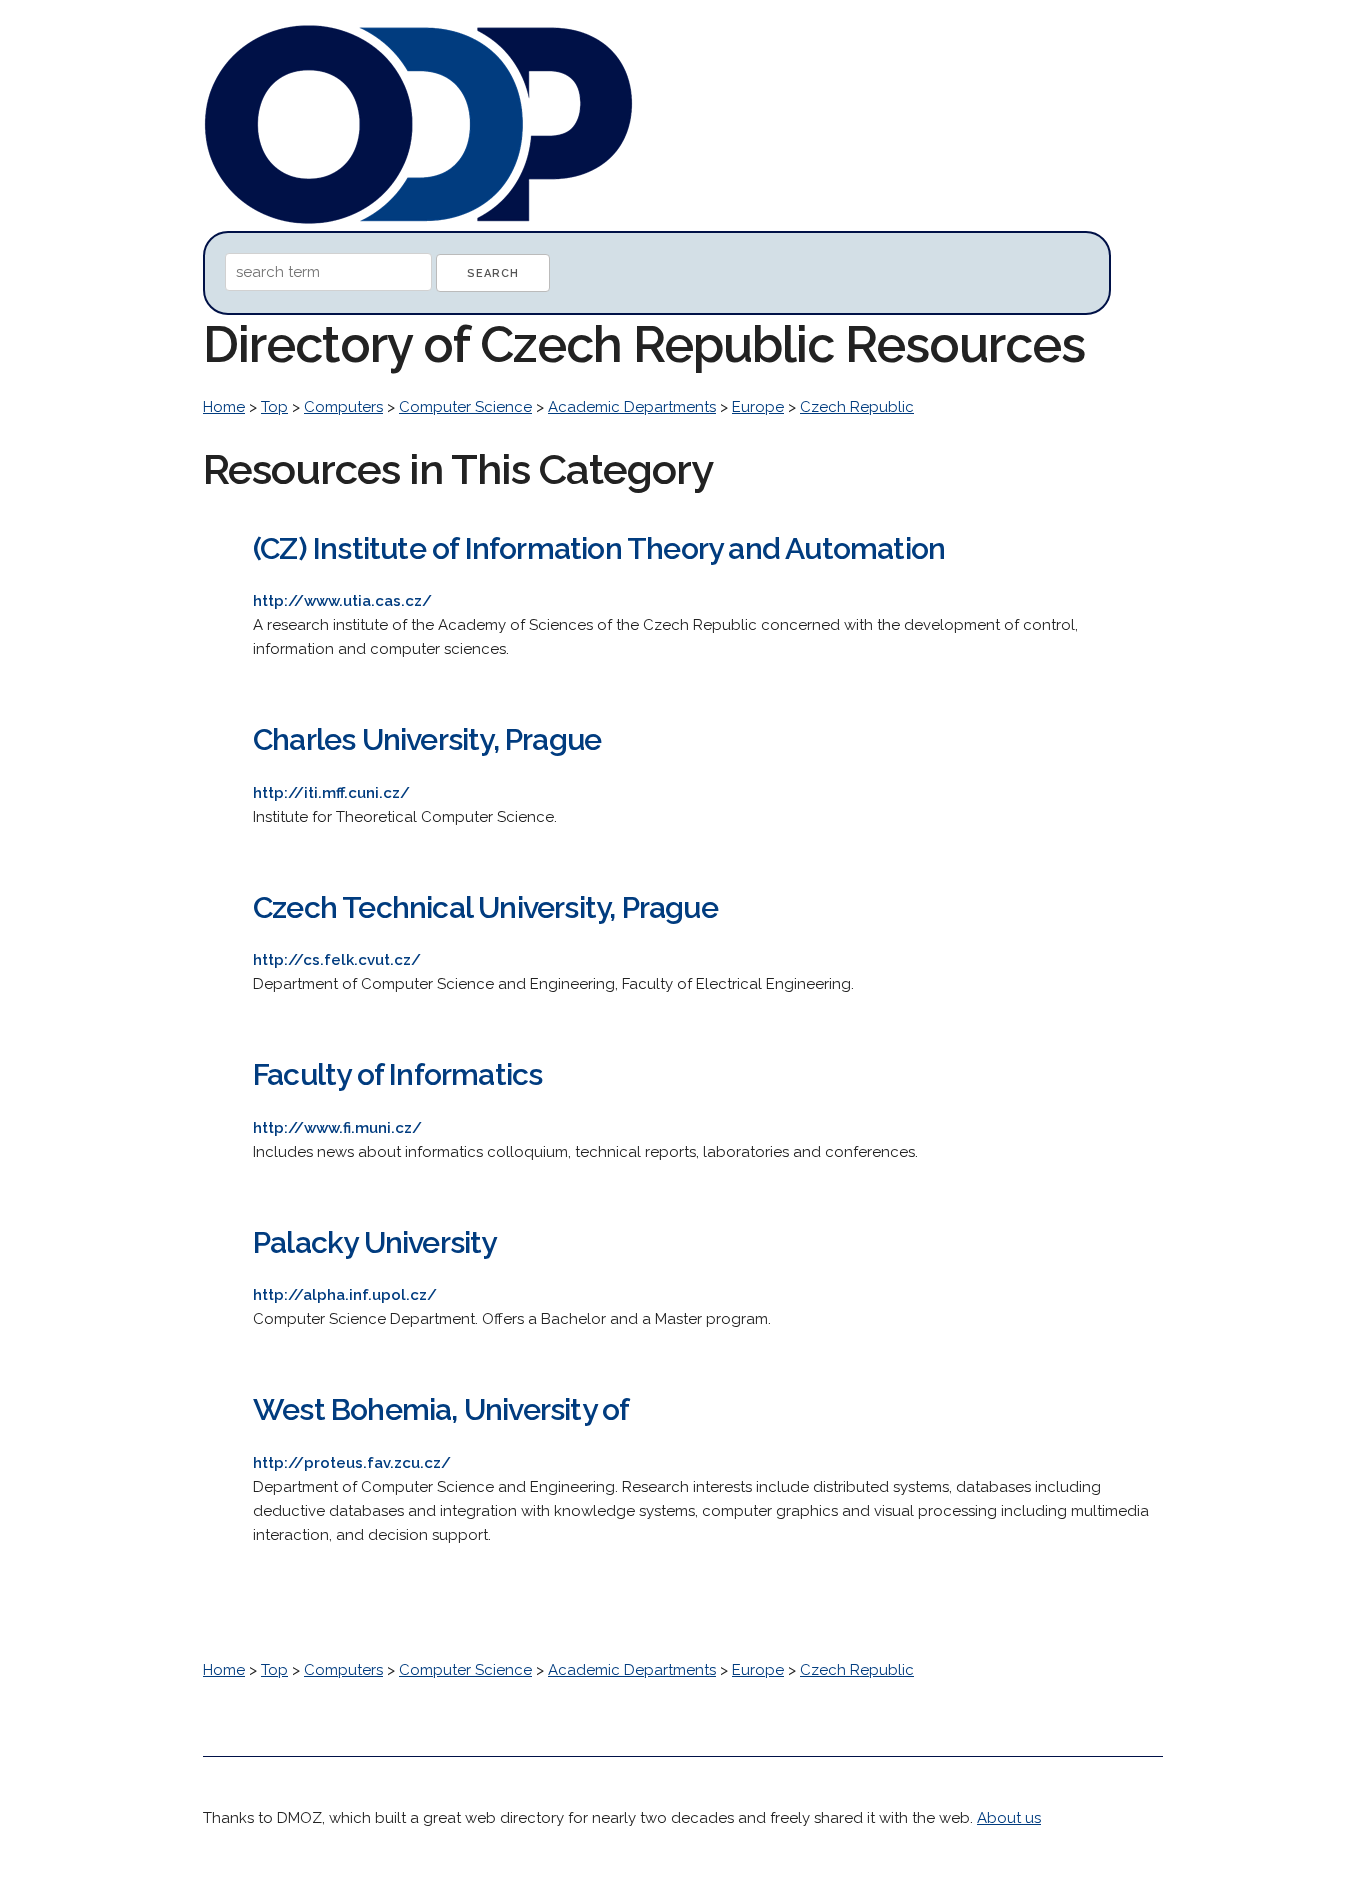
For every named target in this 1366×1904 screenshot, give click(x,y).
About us (1009, 1818)
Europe (758, 407)
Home (224, 407)
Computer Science (465, 407)
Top (274, 407)
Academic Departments (632, 407)
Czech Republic (857, 407)
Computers (343, 407)
